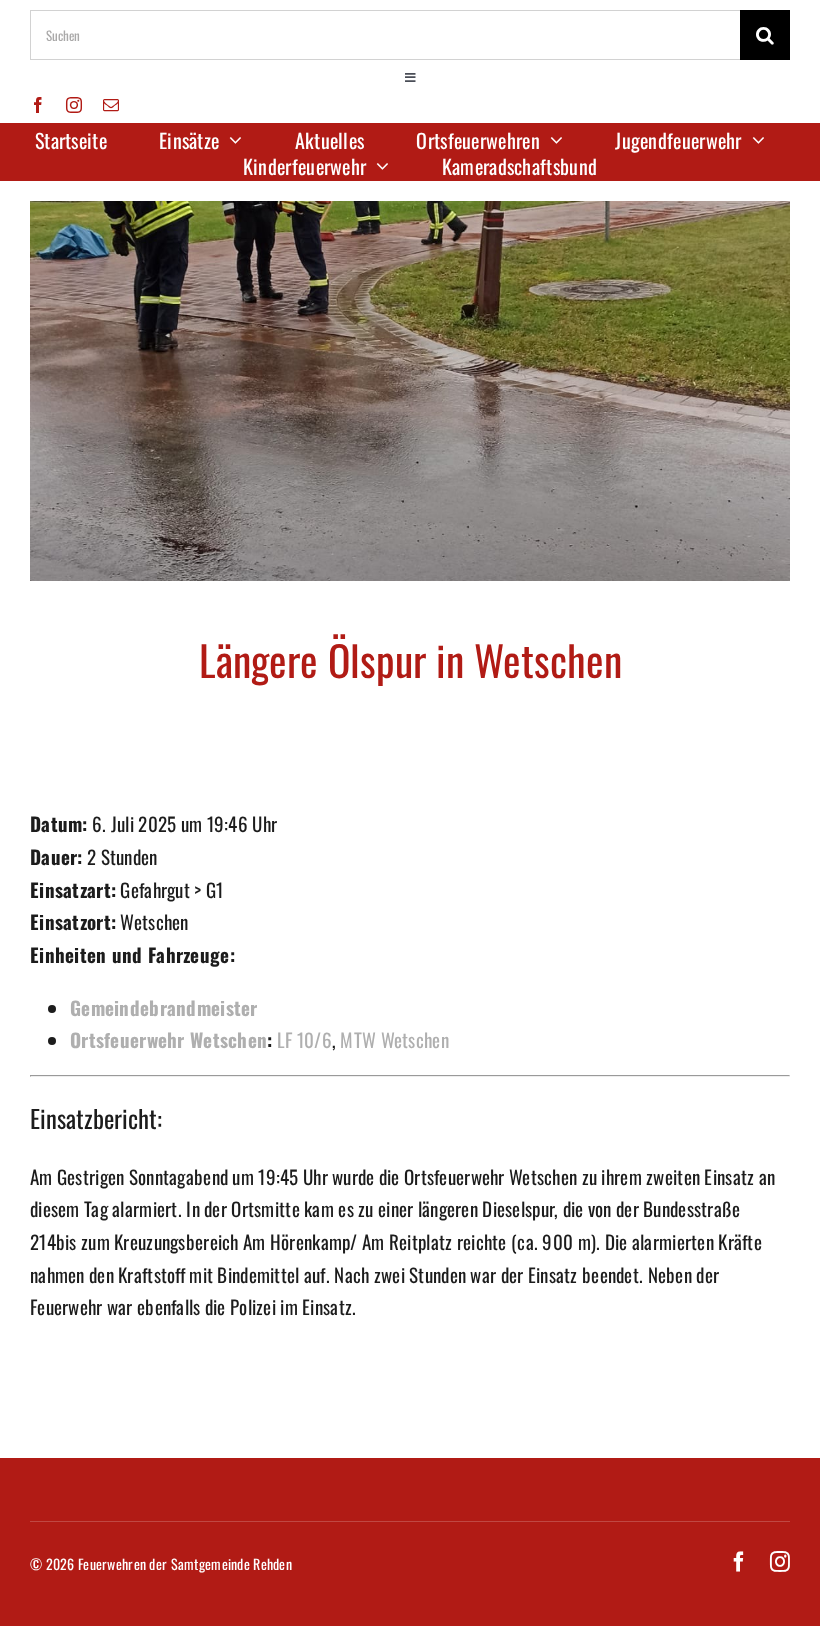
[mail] (111, 105)
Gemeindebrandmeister (164, 1007)
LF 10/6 (304, 1039)
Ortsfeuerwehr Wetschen (168, 1039)
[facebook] (38, 105)
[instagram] (74, 105)
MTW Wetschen (394, 1039)
